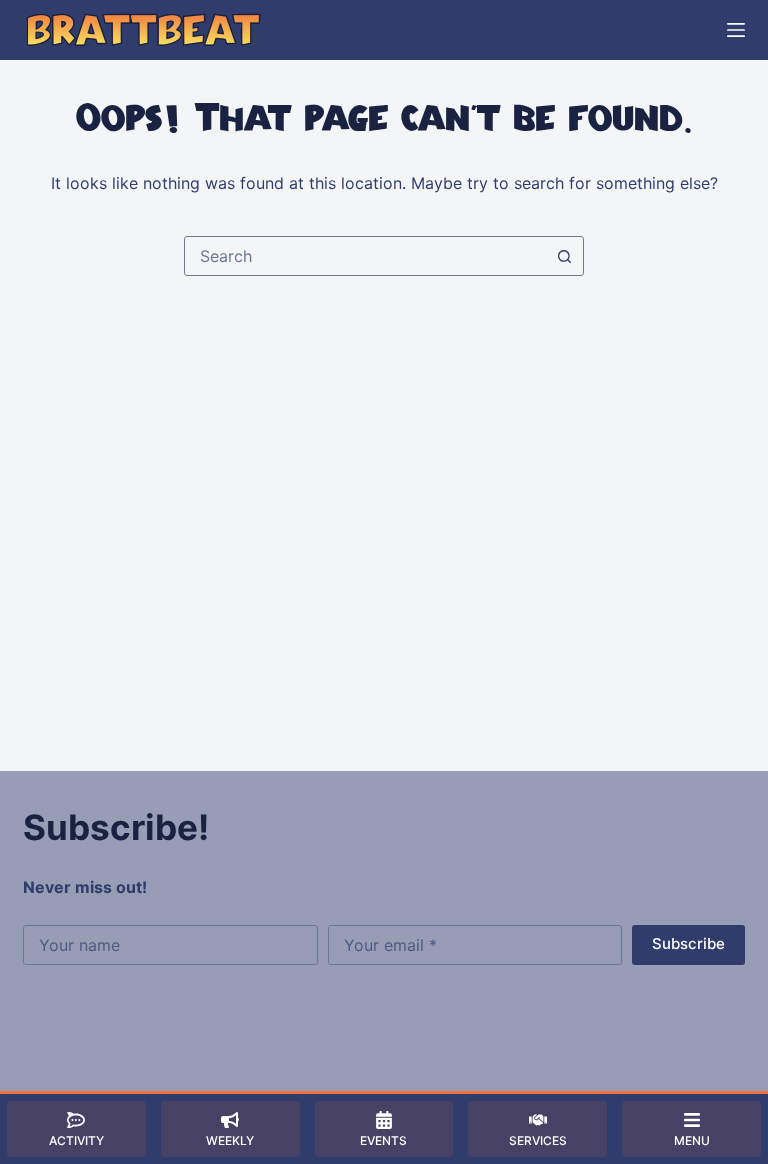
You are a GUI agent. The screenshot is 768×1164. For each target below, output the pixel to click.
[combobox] (365, 256)
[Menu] (736, 30)
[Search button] (564, 256)
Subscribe (688, 943)
